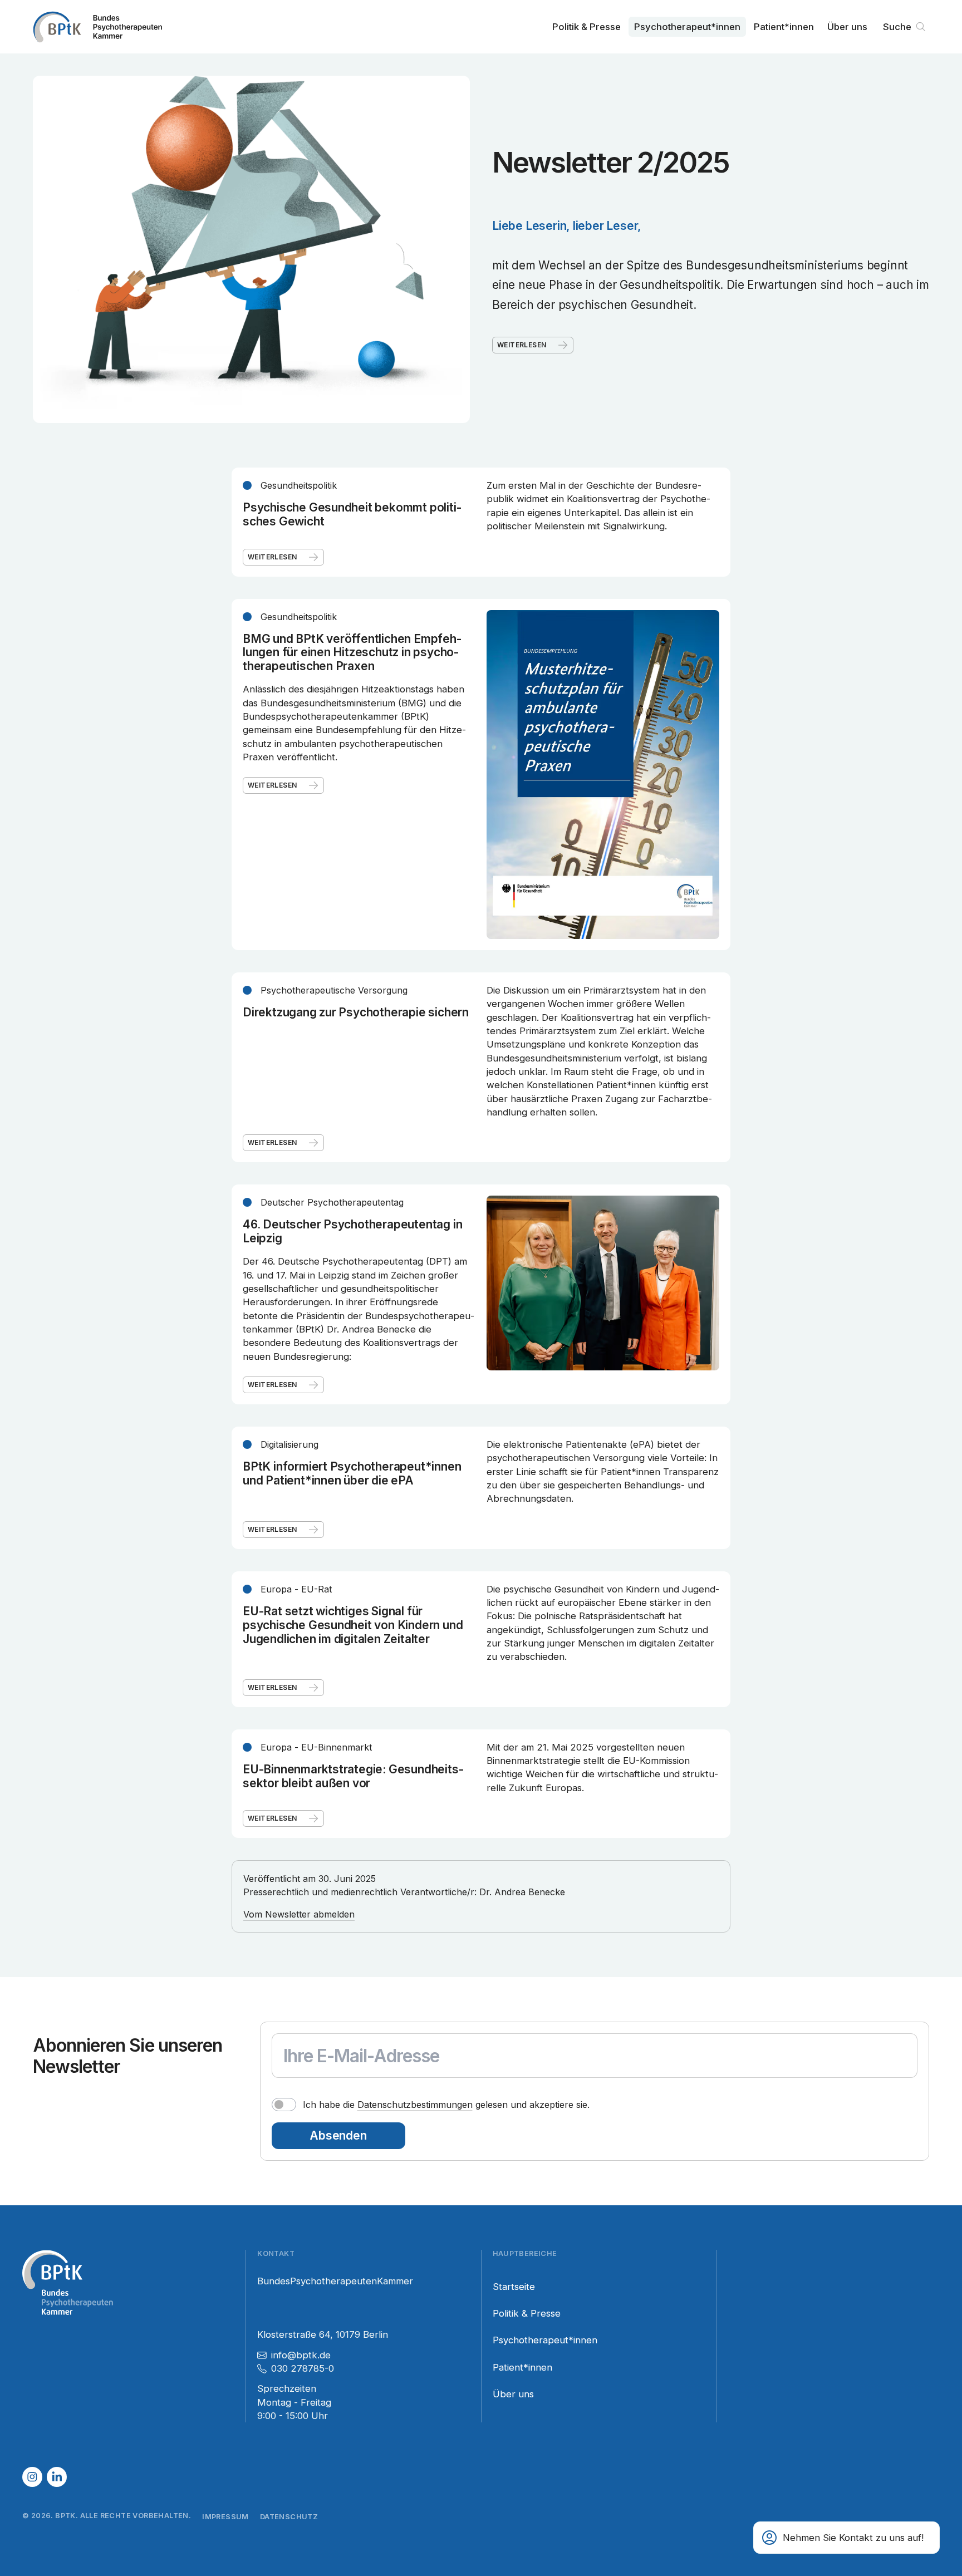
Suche (897, 27)
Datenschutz (289, 2517)
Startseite (514, 2287)
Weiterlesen (522, 345)
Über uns (847, 27)
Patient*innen (784, 27)
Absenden (338, 2135)
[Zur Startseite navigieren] (97, 27)
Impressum (225, 2517)
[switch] (284, 2105)
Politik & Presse (586, 27)
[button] (846, 2538)
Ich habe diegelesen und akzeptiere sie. (446, 2105)
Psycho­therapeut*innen (687, 27)
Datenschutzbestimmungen (415, 2105)
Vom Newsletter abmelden (299, 1914)
